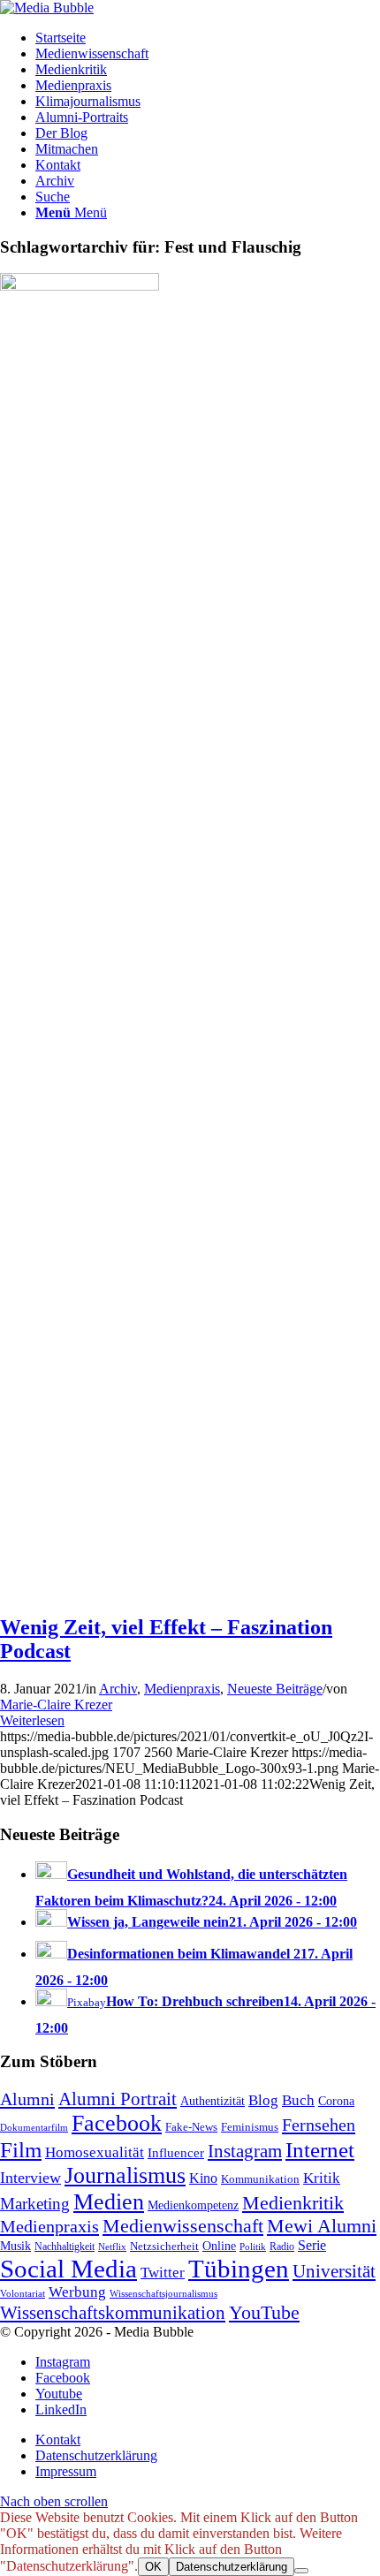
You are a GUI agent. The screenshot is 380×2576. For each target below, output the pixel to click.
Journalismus (125, 2175)
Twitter (163, 2273)
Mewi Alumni (322, 2226)
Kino (203, 2178)
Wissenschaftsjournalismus (163, 2294)
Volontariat (23, 2293)
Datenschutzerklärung (232, 2567)
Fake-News (191, 2127)
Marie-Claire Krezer (56, 1705)
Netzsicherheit (164, 2246)
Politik (253, 2246)
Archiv (118, 1689)
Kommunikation (260, 2179)
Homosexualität (95, 2152)
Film (21, 2150)
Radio (282, 2246)
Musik (15, 2246)
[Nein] (301, 2571)
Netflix (112, 2246)
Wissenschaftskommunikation (113, 2313)
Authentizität (213, 2101)
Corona (336, 2101)
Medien (109, 2202)
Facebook (117, 2123)
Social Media (68, 2269)
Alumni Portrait (118, 2099)
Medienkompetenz (193, 2205)
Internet (320, 2149)
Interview (30, 2178)
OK (153, 2567)
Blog (263, 2100)
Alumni (27, 2099)
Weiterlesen (32, 1720)
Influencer (176, 2153)
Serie (312, 2246)
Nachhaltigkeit (65, 2246)
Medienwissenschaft (183, 2226)
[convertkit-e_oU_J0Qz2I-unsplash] (80, 286)
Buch (298, 2100)
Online (219, 2246)
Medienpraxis (182, 1689)
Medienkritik (293, 2203)
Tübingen (239, 2269)
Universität (334, 2271)
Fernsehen (319, 2125)
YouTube (264, 2312)
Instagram (245, 2151)
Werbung (77, 2292)
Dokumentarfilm (34, 2127)
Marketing (35, 2204)
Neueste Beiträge (275, 1689)
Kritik (322, 2178)
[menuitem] (208, 38)
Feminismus (250, 2127)
